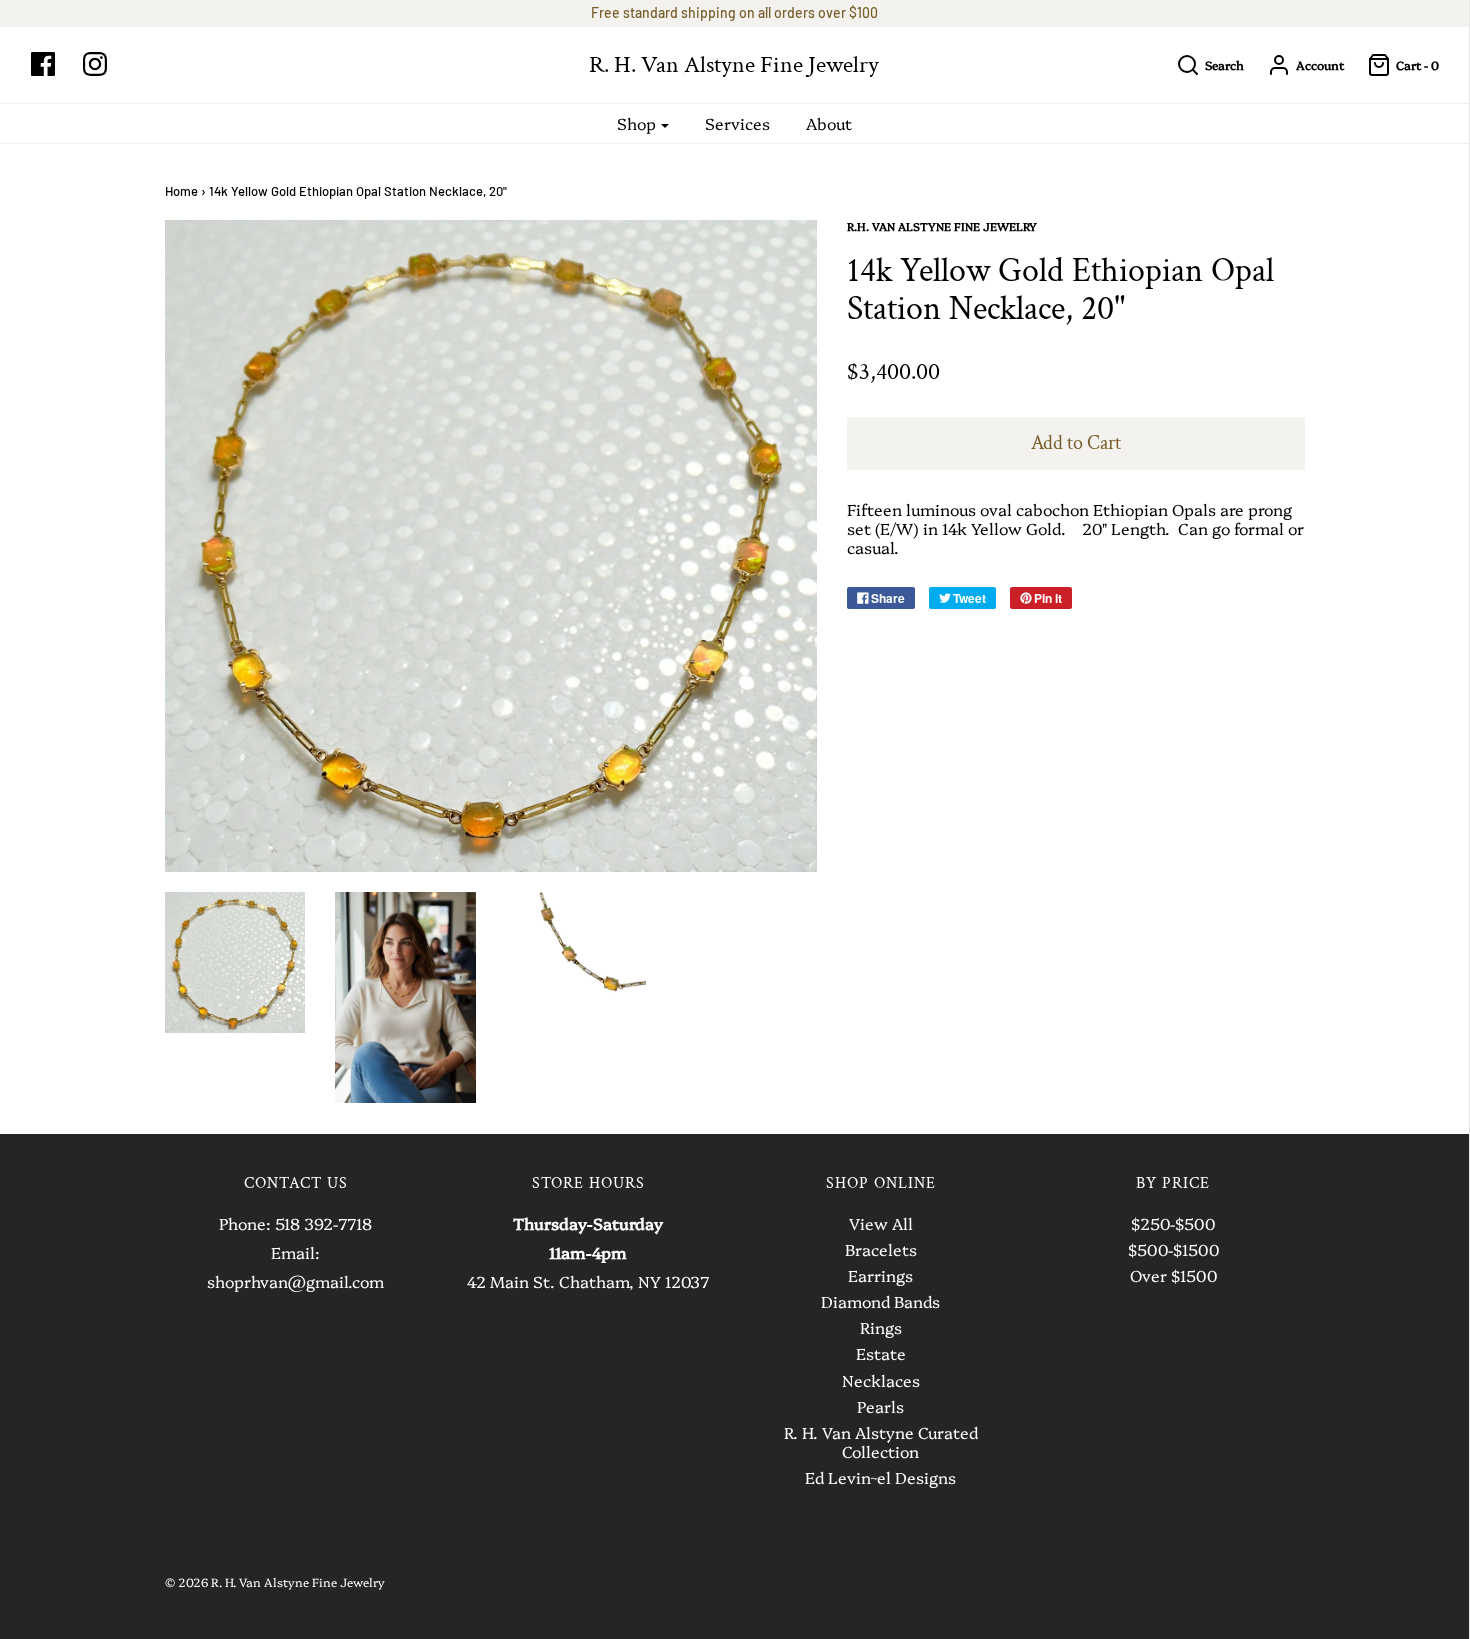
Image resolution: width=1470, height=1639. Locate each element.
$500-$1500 (1173, 1250)
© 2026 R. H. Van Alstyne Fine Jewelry (275, 1581)
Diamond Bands (880, 1302)
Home (181, 191)
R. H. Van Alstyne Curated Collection (881, 1442)
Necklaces (881, 1381)
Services (737, 123)
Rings (881, 1328)
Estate (881, 1354)
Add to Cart (1076, 443)
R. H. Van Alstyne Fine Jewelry (734, 65)
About (829, 123)
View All (881, 1224)
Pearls (880, 1407)
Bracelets (881, 1250)
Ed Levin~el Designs (880, 1478)
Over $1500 (1173, 1276)
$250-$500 (1173, 1224)
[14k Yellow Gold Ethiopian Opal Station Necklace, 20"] (235, 962)
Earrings (880, 1276)
